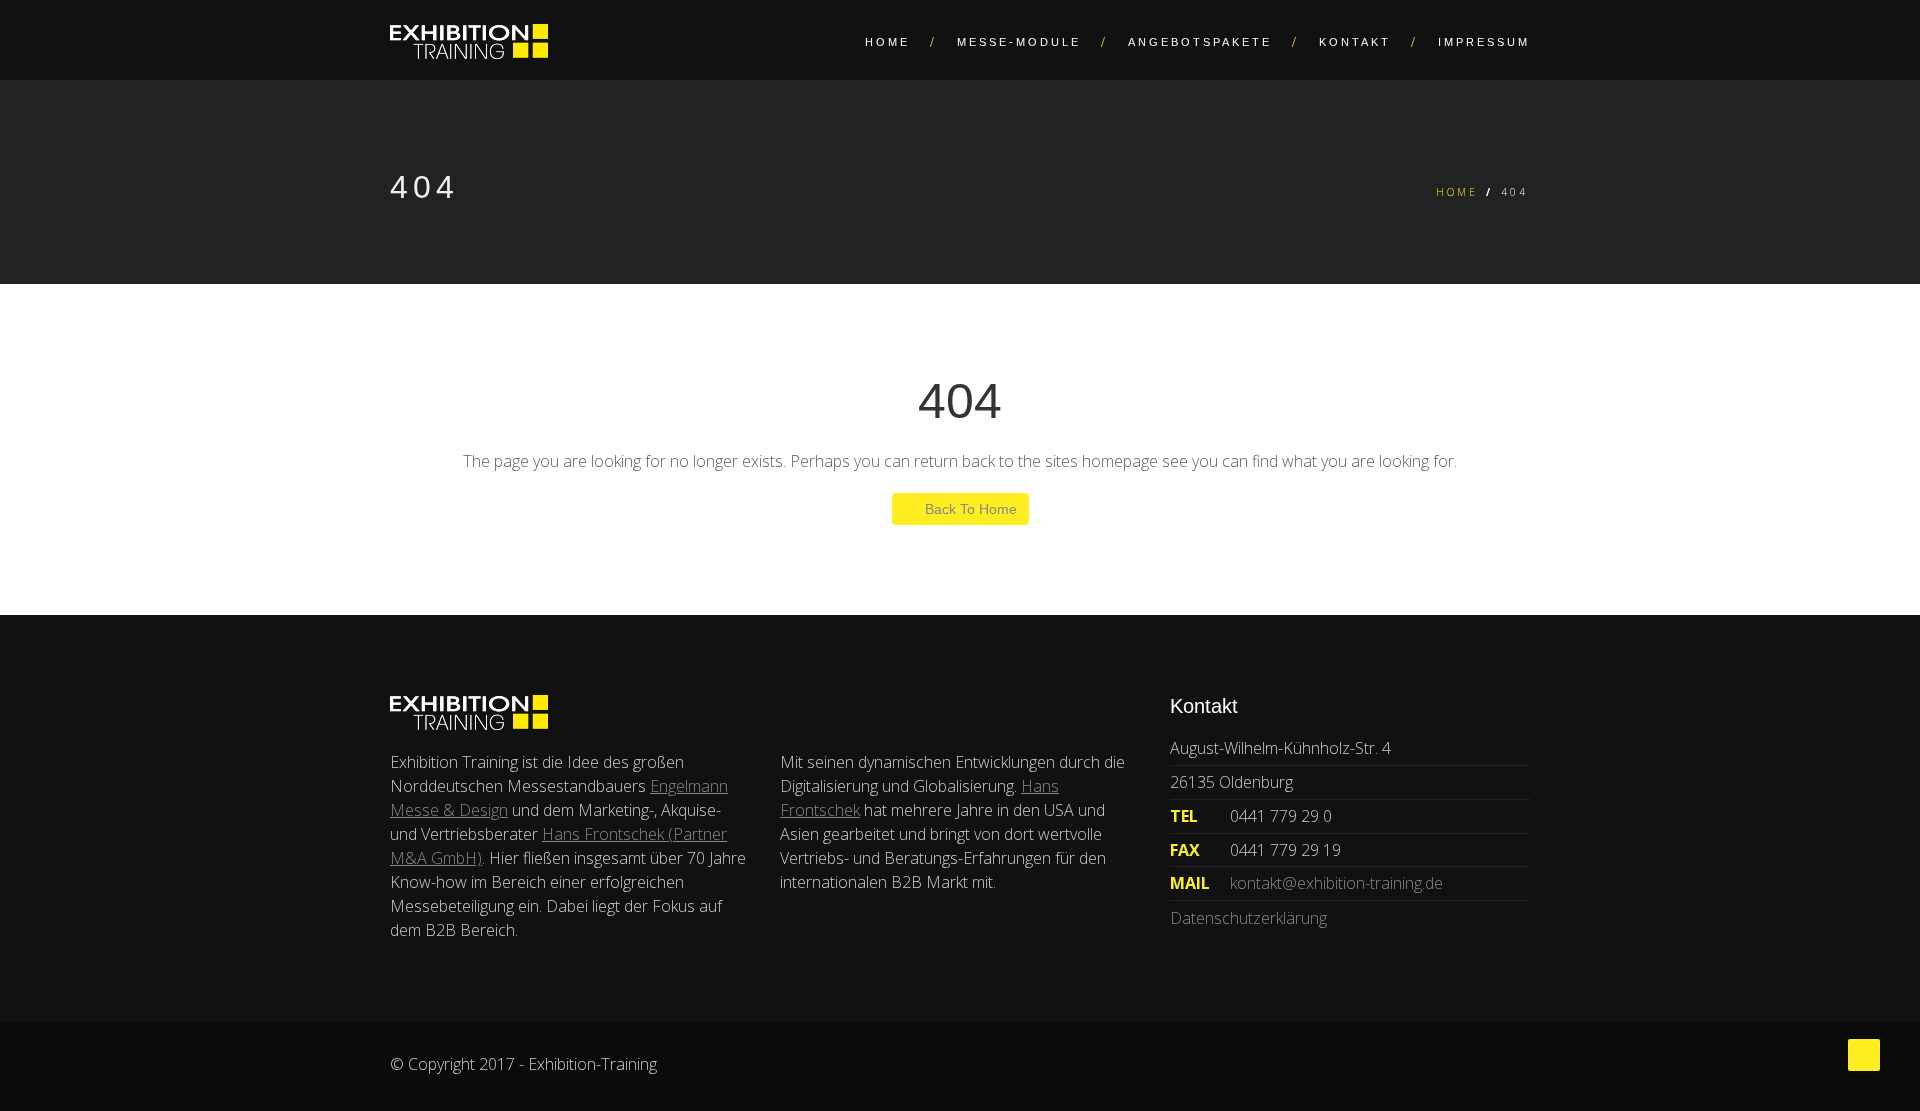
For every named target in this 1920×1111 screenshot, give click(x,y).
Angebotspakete (1200, 42)
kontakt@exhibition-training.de (1336, 883)
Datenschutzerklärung (1248, 918)
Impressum (1484, 42)
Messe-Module (1019, 42)
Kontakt (1355, 42)
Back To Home (971, 509)
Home (887, 42)
